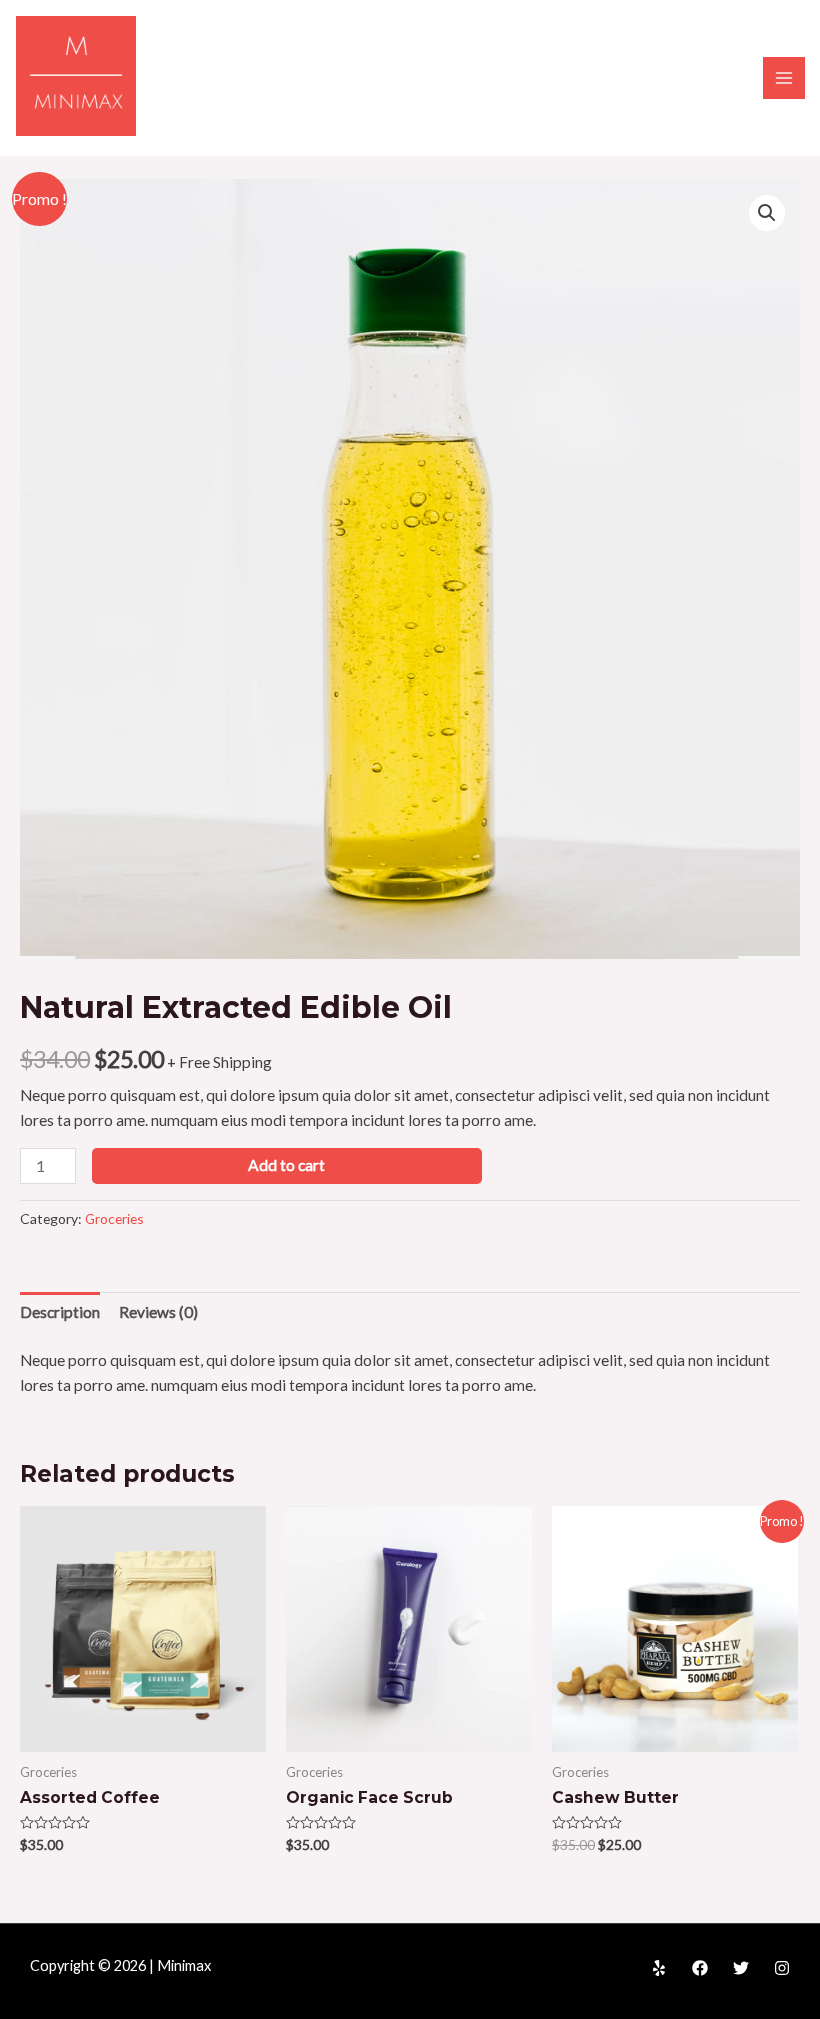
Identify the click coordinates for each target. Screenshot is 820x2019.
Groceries (114, 1218)
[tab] (60, 1312)
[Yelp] (659, 1968)
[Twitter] (741, 1968)
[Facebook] (700, 1968)
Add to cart (286, 1165)
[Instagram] (782, 1968)
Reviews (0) (158, 1312)
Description (60, 1312)
